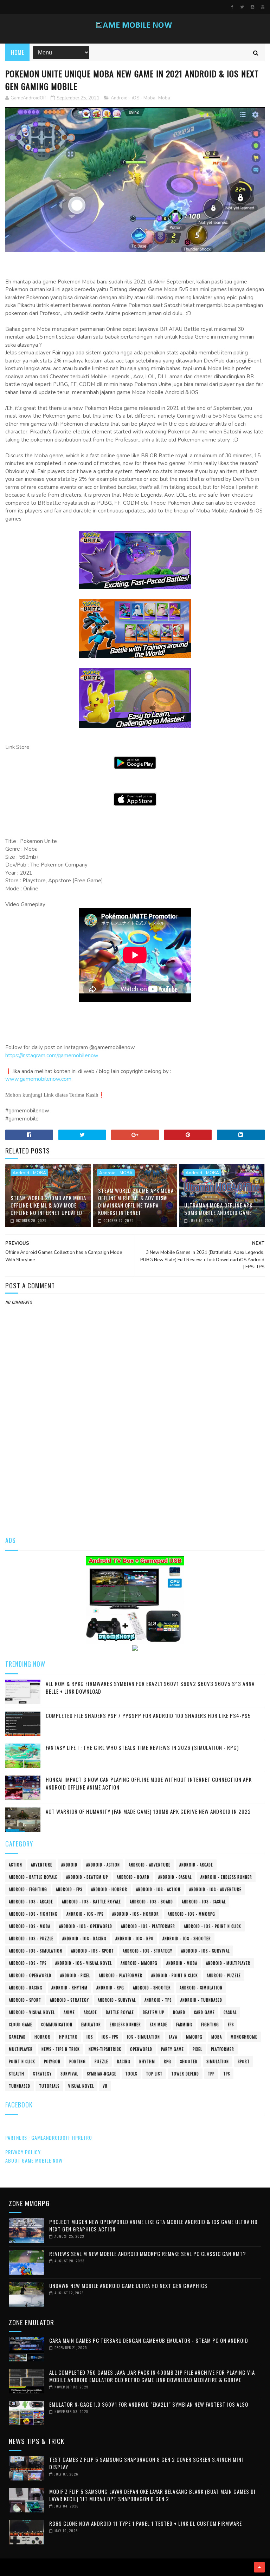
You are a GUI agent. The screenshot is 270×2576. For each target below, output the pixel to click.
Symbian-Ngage (102, 2074)
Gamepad (17, 2037)
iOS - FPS (110, 2037)
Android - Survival (117, 2000)
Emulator (91, 2025)
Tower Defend (185, 2074)
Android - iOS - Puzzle (31, 1938)
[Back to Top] (259, 2567)
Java (173, 2037)
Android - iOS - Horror (136, 1914)
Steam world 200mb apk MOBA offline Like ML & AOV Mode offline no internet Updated (48, 1205)
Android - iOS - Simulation (36, 1951)
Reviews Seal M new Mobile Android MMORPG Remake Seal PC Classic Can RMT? (148, 2254)
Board (179, 2012)
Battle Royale (120, 2012)
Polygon (52, 2061)
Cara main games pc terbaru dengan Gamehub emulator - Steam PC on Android (149, 2340)
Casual (230, 2012)
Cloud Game (21, 2025)
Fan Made (159, 2025)
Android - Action (103, 1865)
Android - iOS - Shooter (187, 1938)
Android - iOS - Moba (133, 98)
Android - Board (133, 1877)
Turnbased (20, 2086)
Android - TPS (158, 2000)
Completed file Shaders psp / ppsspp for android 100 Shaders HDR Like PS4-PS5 (148, 1715)
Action (15, 1865)
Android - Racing (26, 1988)
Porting (78, 2061)
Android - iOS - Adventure (215, 1889)
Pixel (197, 2049)
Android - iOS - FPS (85, 1914)
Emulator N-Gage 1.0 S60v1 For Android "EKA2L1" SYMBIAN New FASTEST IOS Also (149, 2404)
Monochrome (244, 2037)
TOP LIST (154, 2074)
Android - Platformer (121, 1975)
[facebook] (232, 7)
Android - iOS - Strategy (147, 1951)
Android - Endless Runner (226, 1877)
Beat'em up (153, 2012)
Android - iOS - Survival (205, 1951)
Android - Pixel (75, 1975)
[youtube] (263, 7)
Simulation (218, 2061)
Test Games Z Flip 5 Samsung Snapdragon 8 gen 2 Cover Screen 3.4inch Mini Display (146, 2463)
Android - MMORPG (139, 1963)
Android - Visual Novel (32, 2012)
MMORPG (194, 2037)
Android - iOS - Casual (204, 1902)
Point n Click (22, 2061)
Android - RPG (110, 1988)
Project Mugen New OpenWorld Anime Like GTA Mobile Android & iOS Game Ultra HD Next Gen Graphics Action (153, 2225)
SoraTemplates (8, 2567)
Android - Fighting (28, 1889)
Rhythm (147, 2061)
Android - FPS (69, 1889)
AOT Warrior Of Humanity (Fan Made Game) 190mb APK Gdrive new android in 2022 (148, 1811)
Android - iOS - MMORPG (191, 1914)
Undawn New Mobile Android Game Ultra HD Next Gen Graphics (128, 2286)
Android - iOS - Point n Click (213, 1926)
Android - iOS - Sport (92, 1951)
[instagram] (252, 7)
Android (69, 1865)
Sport (244, 2061)
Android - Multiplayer (228, 1963)
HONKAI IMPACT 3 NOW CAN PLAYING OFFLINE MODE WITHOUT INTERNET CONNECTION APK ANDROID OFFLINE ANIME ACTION (149, 1783)
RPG (168, 2061)
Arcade (90, 2012)
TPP (211, 2074)
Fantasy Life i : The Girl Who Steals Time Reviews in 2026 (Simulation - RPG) (142, 1747)
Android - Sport (25, 2000)
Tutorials (49, 2086)
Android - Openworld (30, 1975)
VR (105, 2086)
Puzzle (101, 2061)
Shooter (189, 2061)
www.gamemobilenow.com (38, 1079)
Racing (124, 2061)
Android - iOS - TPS (28, 1963)
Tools (131, 2074)
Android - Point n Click (175, 1975)
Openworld (141, 2049)
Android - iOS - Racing (84, 1938)
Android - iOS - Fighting (33, 1914)
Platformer (223, 2049)
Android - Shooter (152, 1988)
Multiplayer (21, 2049)
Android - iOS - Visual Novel (83, 1963)
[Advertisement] (135, 1473)
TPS (227, 2074)
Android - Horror (109, 1889)
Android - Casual (175, 1877)
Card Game (204, 2012)
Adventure (42, 1865)
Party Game (172, 2049)
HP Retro (68, 2037)
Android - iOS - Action (158, 1889)
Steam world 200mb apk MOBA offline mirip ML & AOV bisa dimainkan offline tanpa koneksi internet (136, 1201)
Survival (69, 2074)
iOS (90, 2037)
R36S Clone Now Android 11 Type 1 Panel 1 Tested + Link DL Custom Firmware (146, 2523)
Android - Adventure (150, 1865)
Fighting (210, 2025)
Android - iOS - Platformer (148, 1926)
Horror (42, 2037)
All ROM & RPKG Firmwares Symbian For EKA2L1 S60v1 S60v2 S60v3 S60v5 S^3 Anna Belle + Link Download (150, 1688)
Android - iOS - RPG (134, 1938)
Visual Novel (81, 2086)
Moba (164, 98)
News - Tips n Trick (61, 2049)
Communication (57, 2025)
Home (17, 52)
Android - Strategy (69, 2000)
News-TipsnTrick (105, 2049)
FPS (231, 2025)
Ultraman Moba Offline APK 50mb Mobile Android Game (218, 1209)
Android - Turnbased (201, 2000)
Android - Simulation (201, 1988)
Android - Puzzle (224, 1975)
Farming (184, 2025)
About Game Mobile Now (34, 2160)
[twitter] (242, 7)
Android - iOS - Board (151, 1902)
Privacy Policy (23, 2152)
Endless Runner (125, 2025)
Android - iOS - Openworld (86, 1926)
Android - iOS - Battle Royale (91, 1902)
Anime (69, 2012)
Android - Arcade (196, 1865)
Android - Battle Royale (33, 1877)
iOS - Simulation (143, 2037)
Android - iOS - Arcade (31, 1902)
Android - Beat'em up (87, 1877)
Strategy (42, 2074)
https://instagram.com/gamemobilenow (52, 1055)
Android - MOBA (29, 1173)
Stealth (17, 2074)
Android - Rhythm (69, 1988)
